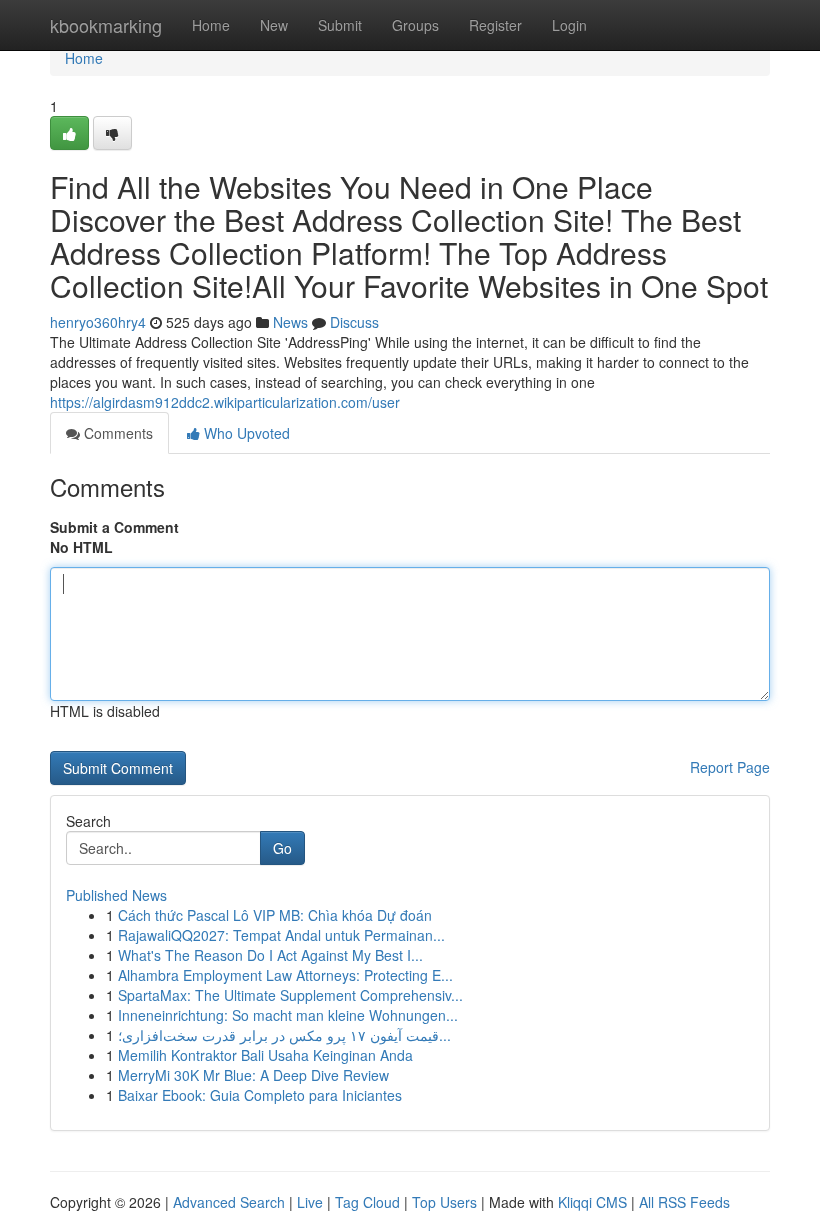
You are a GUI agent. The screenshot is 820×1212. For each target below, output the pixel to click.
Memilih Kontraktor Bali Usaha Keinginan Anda (265, 1055)
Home (211, 25)
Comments (116, 433)
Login (569, 25)
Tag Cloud (367, 1202)
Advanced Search (229, 1202)
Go (282, 848)
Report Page (730, 767)
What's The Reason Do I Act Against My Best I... (270, 955)
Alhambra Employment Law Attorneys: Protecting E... (285, 975)
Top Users (444, 1202)
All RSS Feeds (684, 1202)
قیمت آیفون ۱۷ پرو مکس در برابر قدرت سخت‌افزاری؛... (284, 1035)
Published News (116, 895)
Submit (340, 25)
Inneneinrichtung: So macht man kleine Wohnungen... (288, 1015)
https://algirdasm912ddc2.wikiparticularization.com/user (225, 402)
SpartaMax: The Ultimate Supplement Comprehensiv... (290, 995)
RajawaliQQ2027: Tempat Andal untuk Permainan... (281, 935)
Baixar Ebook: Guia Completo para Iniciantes (260, 1095)
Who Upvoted (245, 433)
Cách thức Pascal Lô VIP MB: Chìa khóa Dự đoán (275, 915)
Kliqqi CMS (592, 1202)
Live (310, 1202)
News (290, 322)
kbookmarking (106, 25)
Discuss (354, 322)
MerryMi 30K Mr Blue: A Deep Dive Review (253, 1075)
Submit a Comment (114, 527)
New (274, 25)
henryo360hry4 (98, 322)
